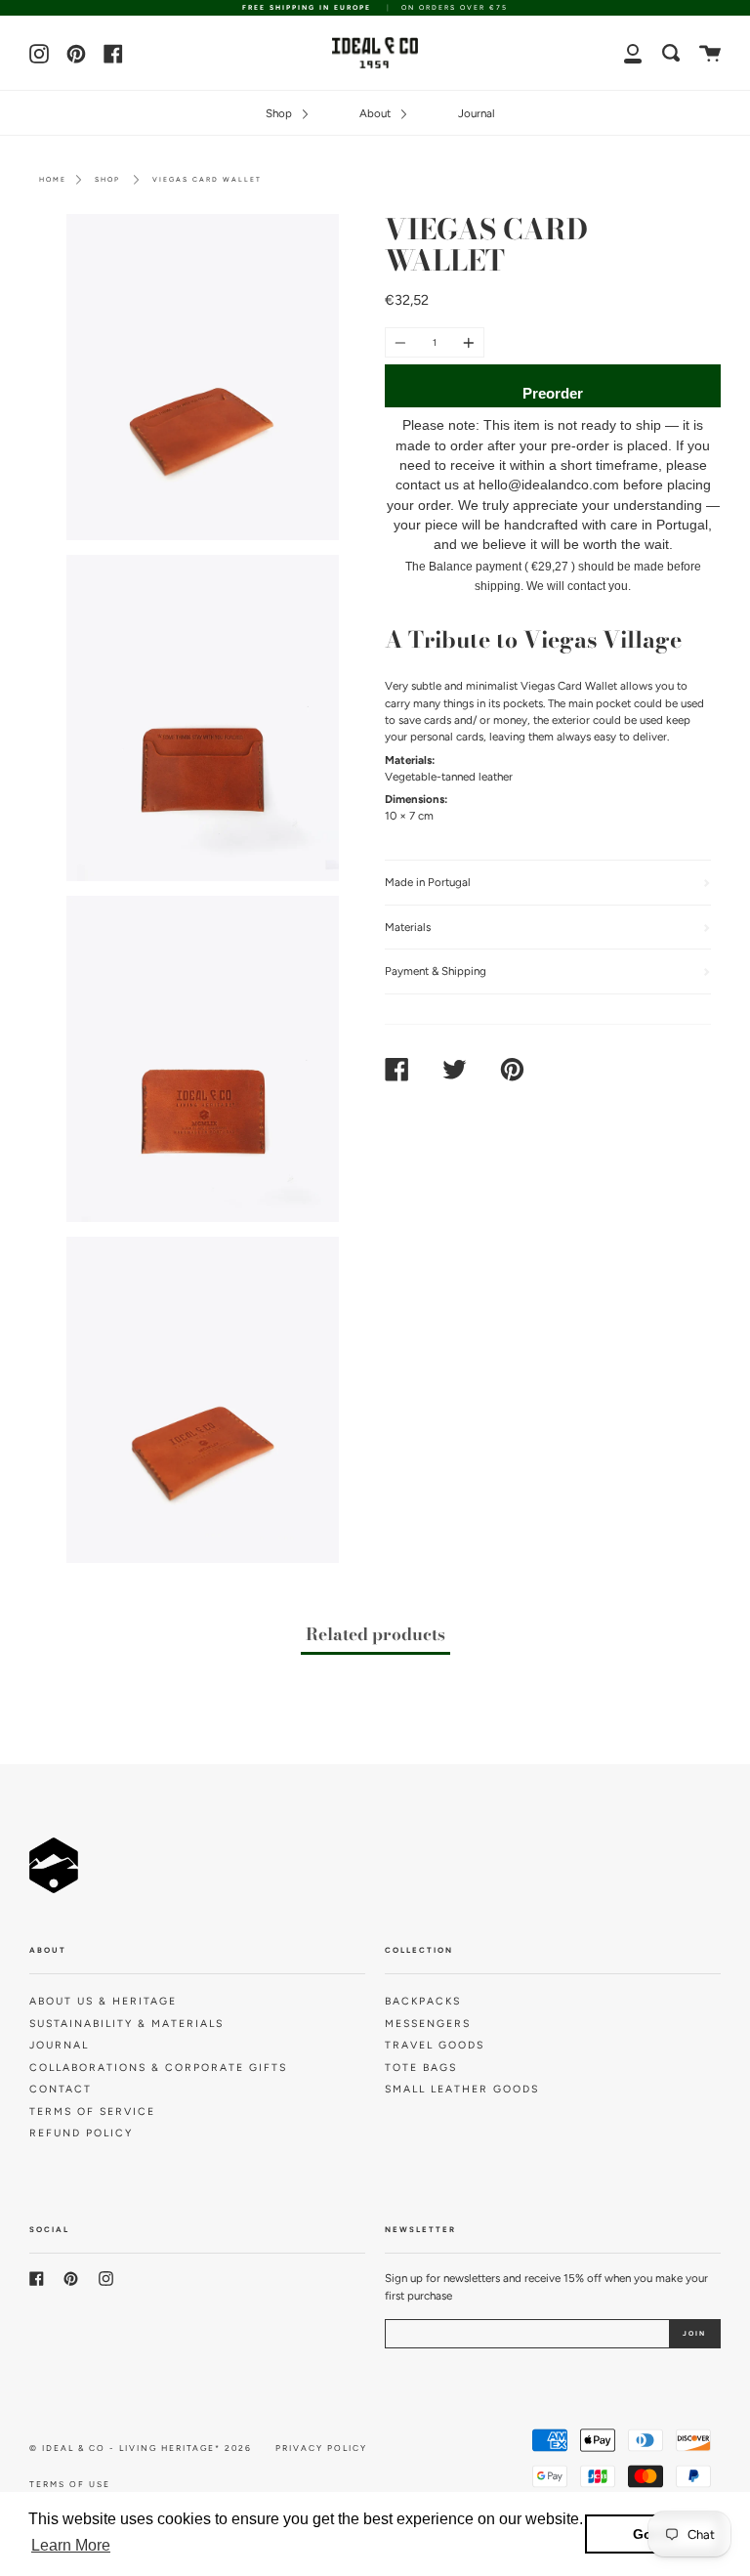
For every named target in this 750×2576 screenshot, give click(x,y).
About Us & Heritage (103, 2001)
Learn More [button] (71, 2545)
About (376, 113)
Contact (61, 2089)
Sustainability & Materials (126, 2024)
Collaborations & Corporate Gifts (158, 2068)
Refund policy (81, 2133)
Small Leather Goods (462, 2089)
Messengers (428, 2024)
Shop (280, 113)
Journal (477, 113)
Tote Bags (421, 2068)
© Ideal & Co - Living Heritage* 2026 (141, 2448)
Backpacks (423, 2001)
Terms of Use (70, 2484)
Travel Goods (435, 2045)
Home (53, 179)
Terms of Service (92, 2111)
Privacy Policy (321, 2448)
